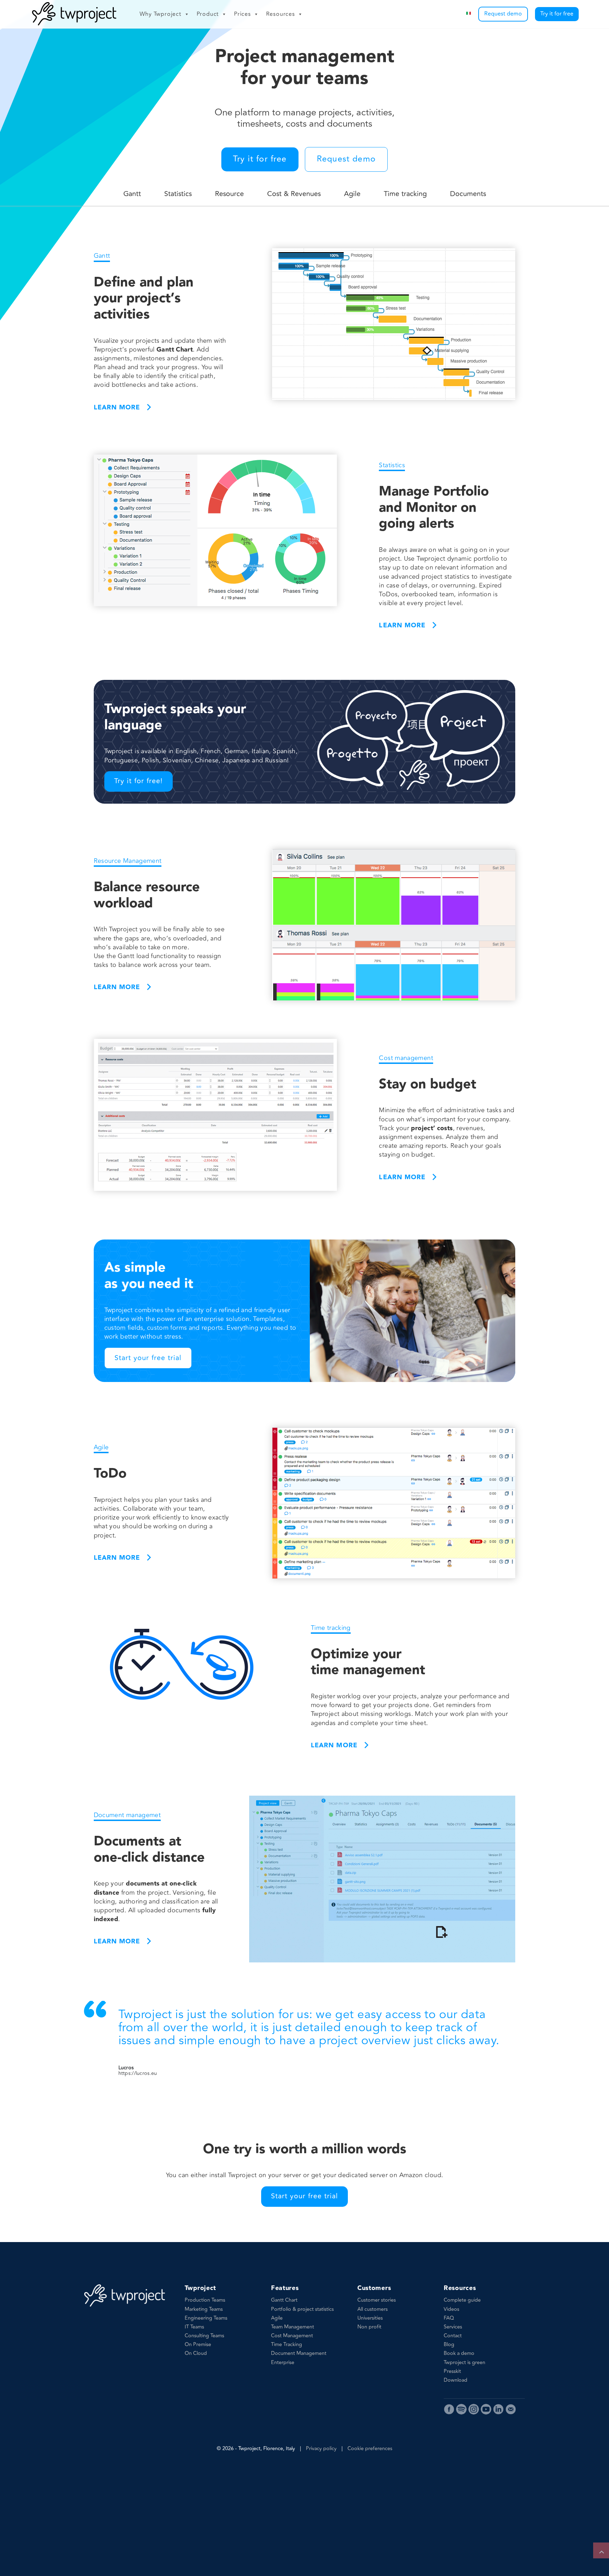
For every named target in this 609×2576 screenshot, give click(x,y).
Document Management (299, 2353)
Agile (352, 194)
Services (453, 2327)
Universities (370, 2318)
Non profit (369, 2327)
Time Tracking (287, 2344)
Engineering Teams (206, 2318)
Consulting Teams (204, 2336)
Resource (229, 194)
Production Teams (205, 2300)
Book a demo (459, 2353)
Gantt (132, 194)
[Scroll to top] (601, 2550)
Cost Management (292, 2336)
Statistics (178, 194)
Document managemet (127, 1815)
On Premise (198, 2344)
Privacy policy (321, 2449)
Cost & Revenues (294, 194)
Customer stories (377, 2300)
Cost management (406, 1058)
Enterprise (283, 2362)
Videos (451, 2309)
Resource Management (128, 861)
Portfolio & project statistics (302, 2309)
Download (456, 2380)
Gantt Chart (284, 2300)
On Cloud (196, 2353)
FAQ (449, 2318)
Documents (468, 194)
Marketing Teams (204, 2309)
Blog (449, 2344)
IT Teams (194, 2327)
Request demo (503, 14)
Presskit (452, 2371)
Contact (453, 2336)
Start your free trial (148, 1358)
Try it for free (557, 14)
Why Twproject (160, 14)
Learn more (117, 407)
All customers (373, 2309)
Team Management (293, 2327)
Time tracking (405, 194)
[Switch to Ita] (469, 14)
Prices (242, 14)
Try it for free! (139, 781)
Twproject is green (465, 2362)
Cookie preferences (370, 2449)
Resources (281, 14)
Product (208, 14)
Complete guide (462, 2300)
